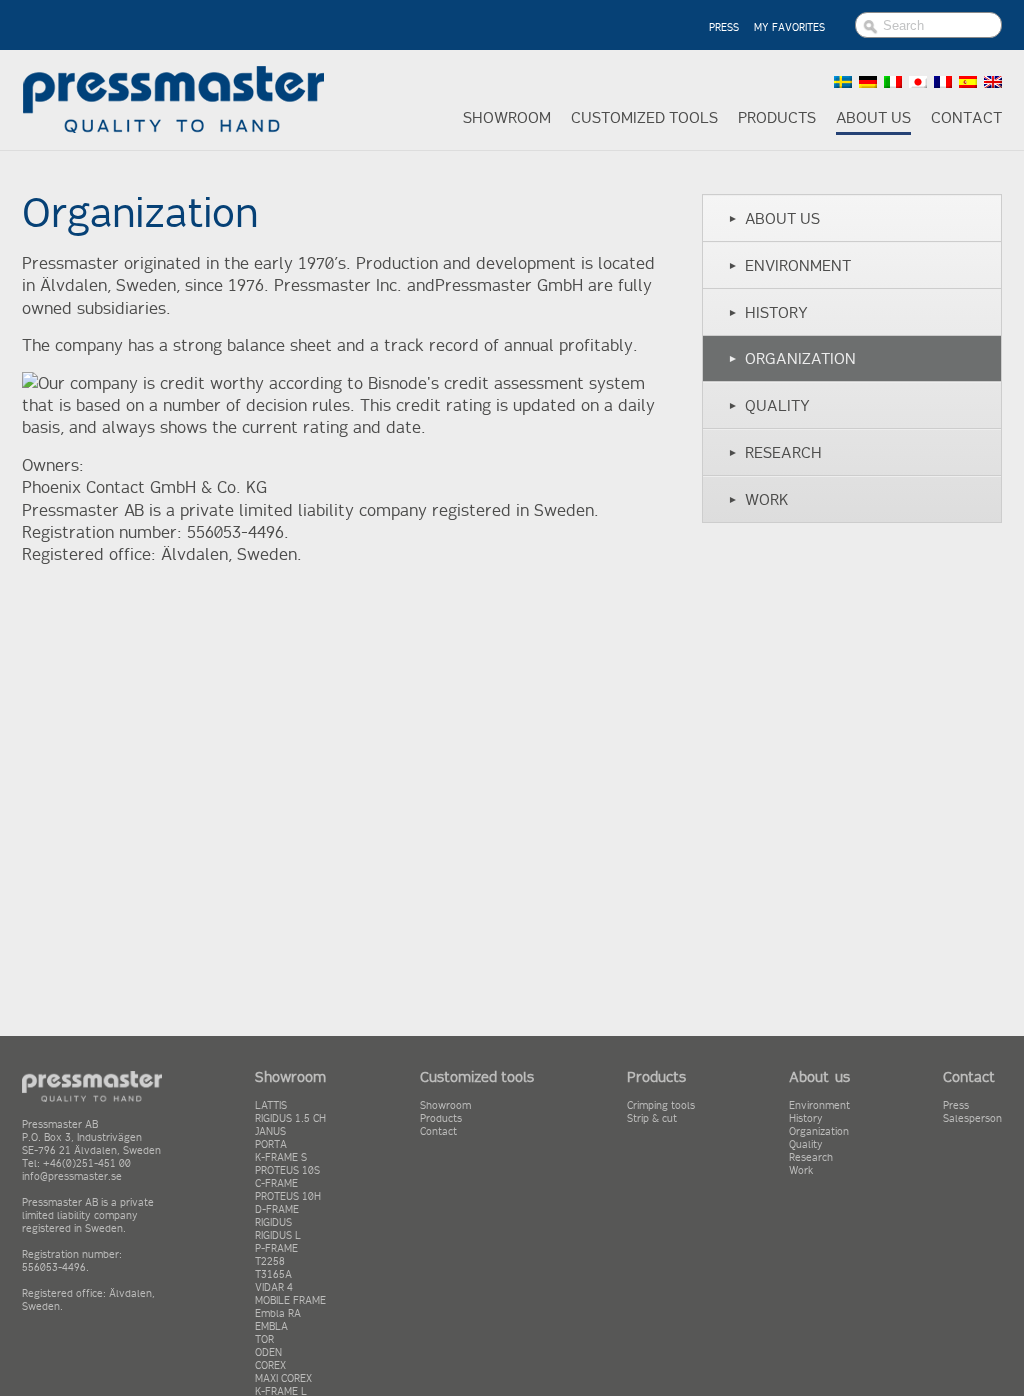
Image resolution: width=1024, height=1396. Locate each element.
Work (758, 499)
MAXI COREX (283, 1378)
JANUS (270, 1131)
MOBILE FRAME (290, 1300)
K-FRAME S (281, 1157)
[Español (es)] (968, 82)
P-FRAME (276, 1248)
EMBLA (271, 1326)
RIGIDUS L (278, 1235)
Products (777, 117)
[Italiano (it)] (893, 82)
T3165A (273, 1274)
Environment (789, 265)
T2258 (270, 1261)
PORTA (271, 1144)
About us (873, 117)
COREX (270, 1365)
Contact (966, 117)
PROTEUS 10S (287, 1170)
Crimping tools (661, 1105)
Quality (769, 405)
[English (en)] (993, 82)
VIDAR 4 (274, 1287)
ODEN (268, 1352)
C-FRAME (276, 1183)
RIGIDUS (273, 1222)
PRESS (724, 27)
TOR (264, 1339)
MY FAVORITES (789, 27)
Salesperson (972, 1118)
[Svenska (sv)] (843, 82)
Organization (792, 358)
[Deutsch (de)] (868, 82)
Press (956, 1105)
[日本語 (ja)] (918, 82)
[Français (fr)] (943, 82)
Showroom (507, 117)
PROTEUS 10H (288, 1196)
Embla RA (278, 1313)
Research (775, 452)
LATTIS (271, 1105)
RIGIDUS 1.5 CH (290, 1118)
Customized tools (644, 117)
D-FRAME (277, 1209)
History (768, 312)
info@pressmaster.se (72, 1176)
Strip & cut (652, 1118)
